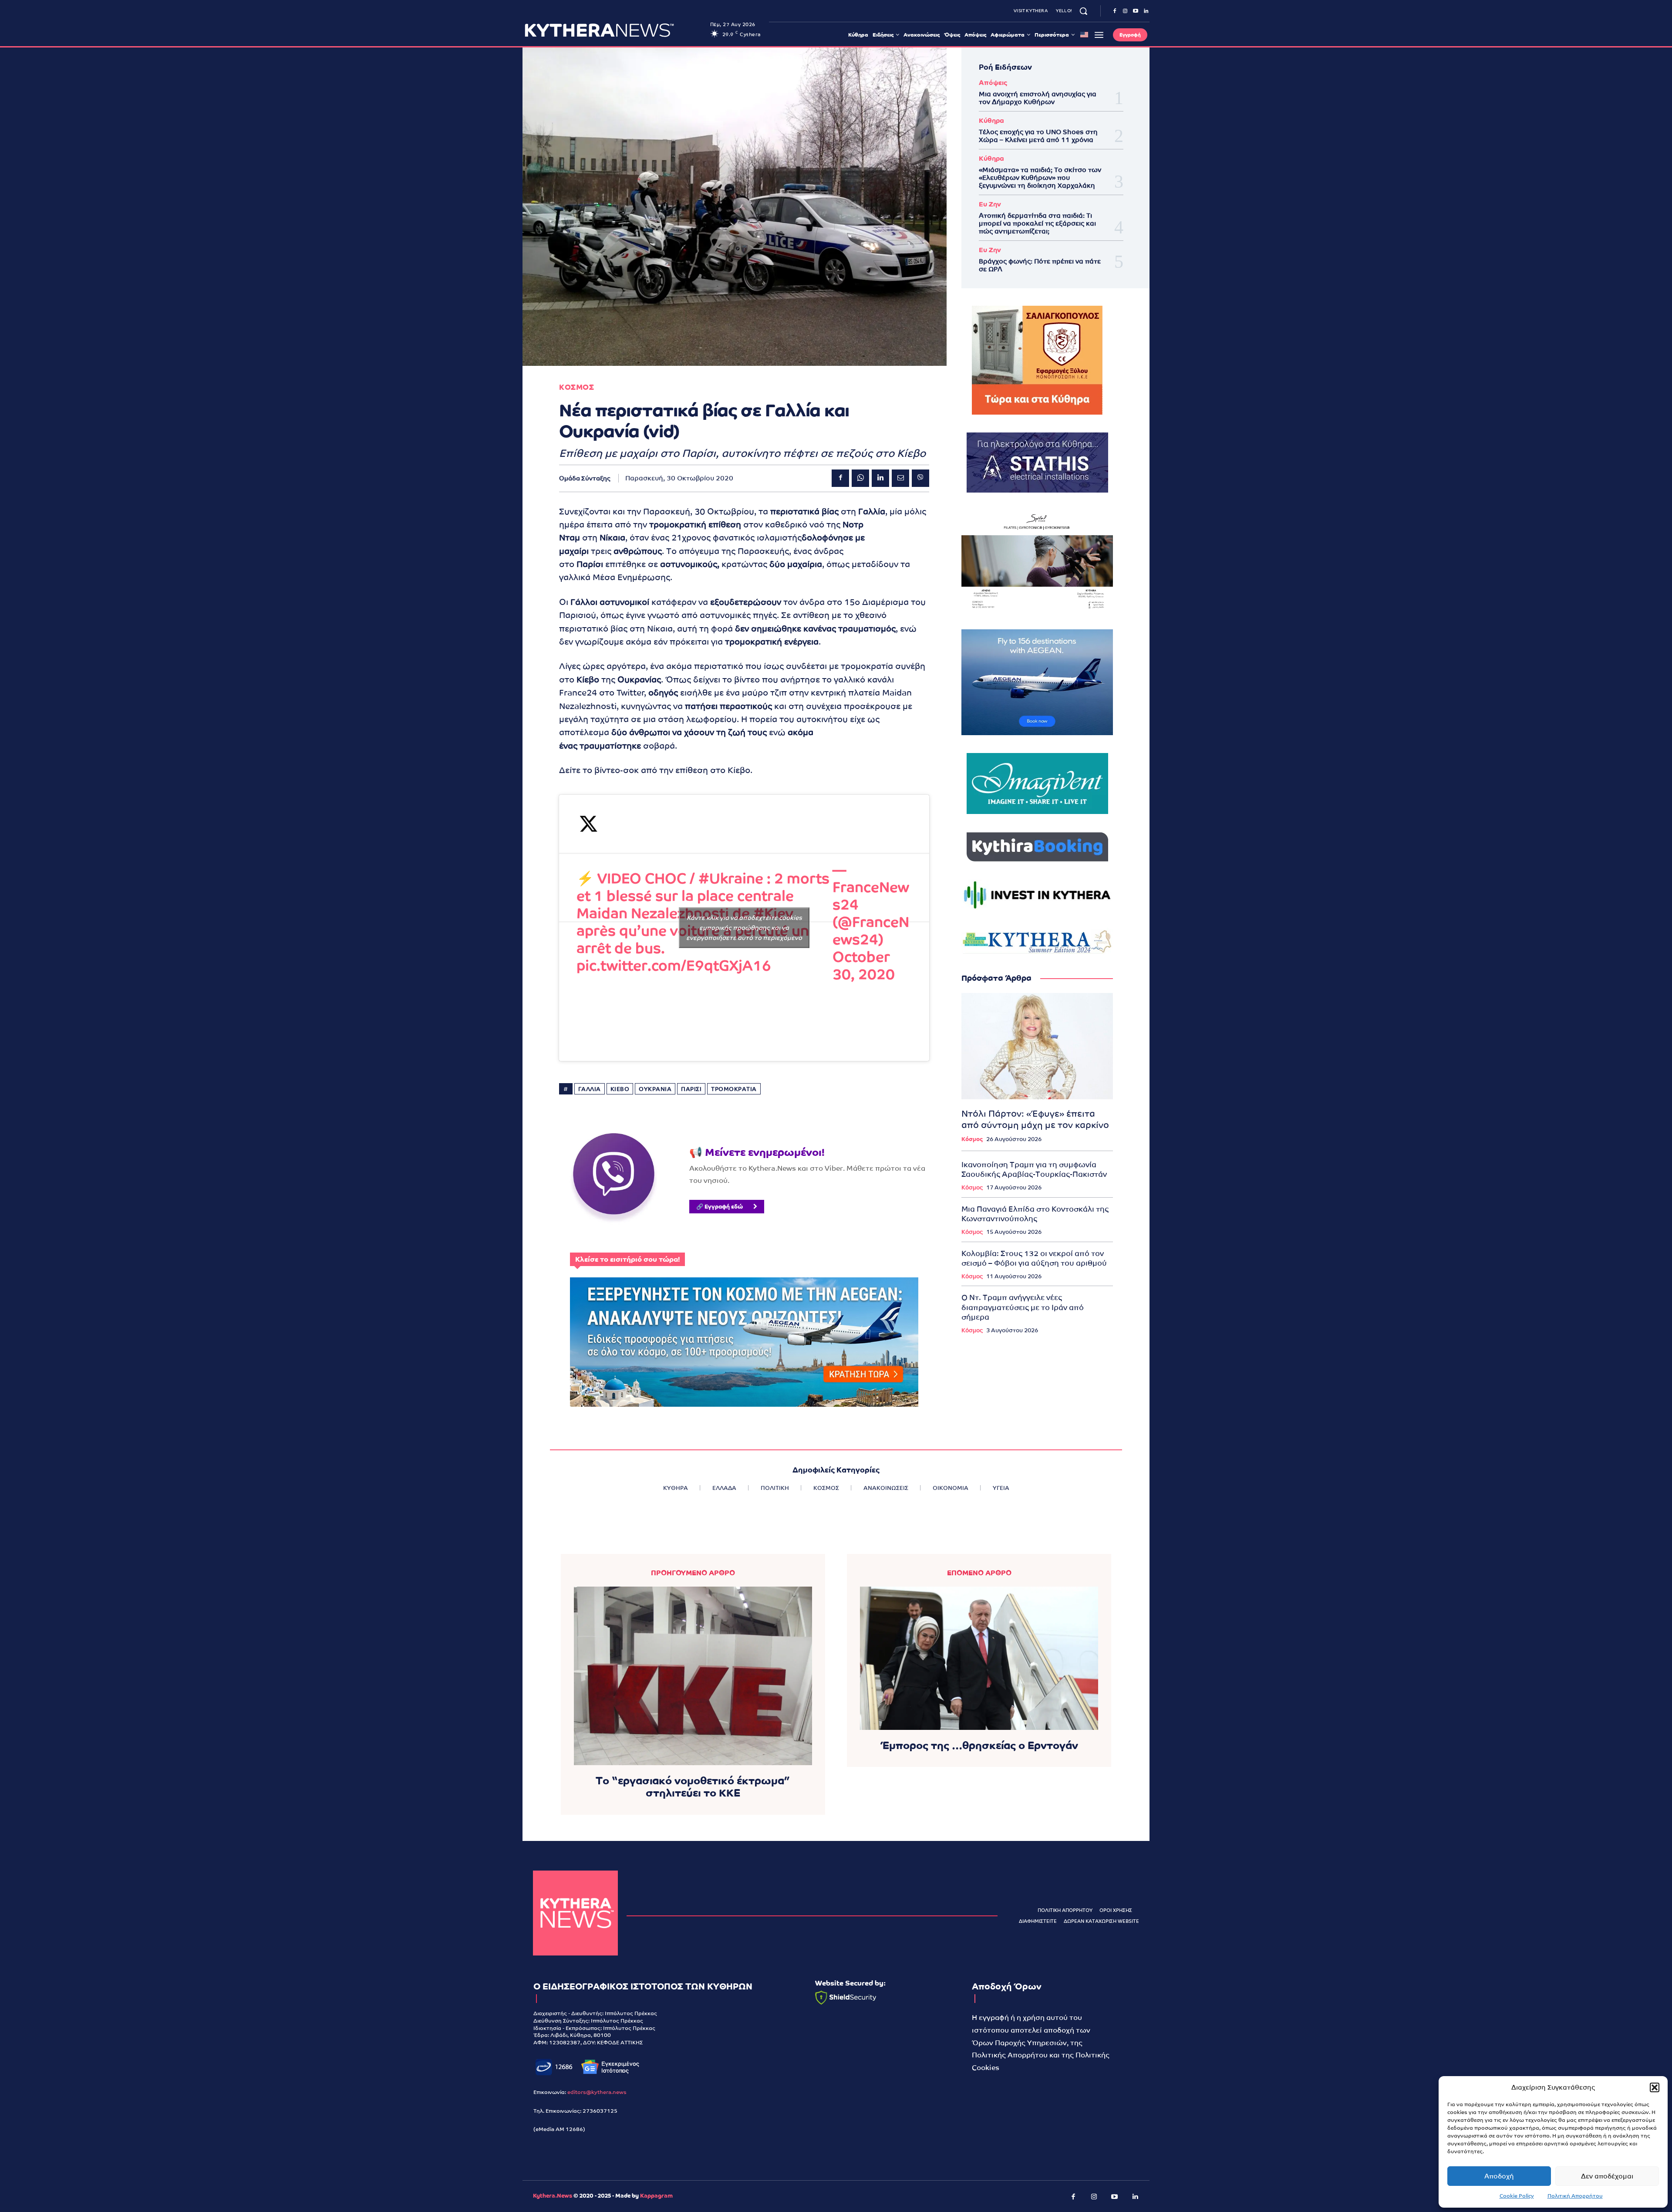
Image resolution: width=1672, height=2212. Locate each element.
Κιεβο (620, 1089)
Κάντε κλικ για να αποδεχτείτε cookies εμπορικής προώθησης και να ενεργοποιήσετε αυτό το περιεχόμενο (744, 928)
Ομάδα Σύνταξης (585, 478)
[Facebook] (1115, 11)
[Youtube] (1136, 11)
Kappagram (656, 2196)
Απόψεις (993, 83)
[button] (1655, 2087)
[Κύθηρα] (575, 1913)
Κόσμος (972, 1139)
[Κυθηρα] (615, 30)
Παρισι (691, 1089)
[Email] (900, 478)
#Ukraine (731, 878)
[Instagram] (1125, 11)
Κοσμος (576, 387)
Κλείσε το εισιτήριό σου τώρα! (627, 1259)
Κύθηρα (991, 120)
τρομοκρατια (734, 1089)
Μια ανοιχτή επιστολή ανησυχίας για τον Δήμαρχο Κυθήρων (1038, 98)
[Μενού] (1099, 35)
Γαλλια (590, 1089)
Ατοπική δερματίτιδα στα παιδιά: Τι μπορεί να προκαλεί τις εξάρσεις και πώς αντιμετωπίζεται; (1037, 223)
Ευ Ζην (990, 204)
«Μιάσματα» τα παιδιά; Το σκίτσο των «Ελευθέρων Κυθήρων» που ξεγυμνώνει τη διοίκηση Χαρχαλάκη (1040, 177)
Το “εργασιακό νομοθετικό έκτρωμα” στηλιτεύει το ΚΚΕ (693, 1787)
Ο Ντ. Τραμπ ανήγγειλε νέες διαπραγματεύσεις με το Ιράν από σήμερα (1023, 1307)
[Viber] (920, 478)
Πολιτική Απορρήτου (1575, 2196)
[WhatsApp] (860, 478)
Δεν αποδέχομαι (1607, 2176)
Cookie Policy (1517, 2196)
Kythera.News (553, 2196)
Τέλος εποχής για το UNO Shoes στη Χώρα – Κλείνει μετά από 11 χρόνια (1038, 136)
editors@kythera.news (597, 2092)
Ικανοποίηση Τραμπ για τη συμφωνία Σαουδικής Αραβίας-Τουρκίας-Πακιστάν (1034, 1169)
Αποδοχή (1499, 2176)
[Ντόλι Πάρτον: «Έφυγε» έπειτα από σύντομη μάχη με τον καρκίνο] (1037, 1046)
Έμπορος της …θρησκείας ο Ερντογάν (979, 1745)
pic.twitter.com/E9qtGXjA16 (674, 966)
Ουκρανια (655, 1089)
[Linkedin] (1146, 11)
